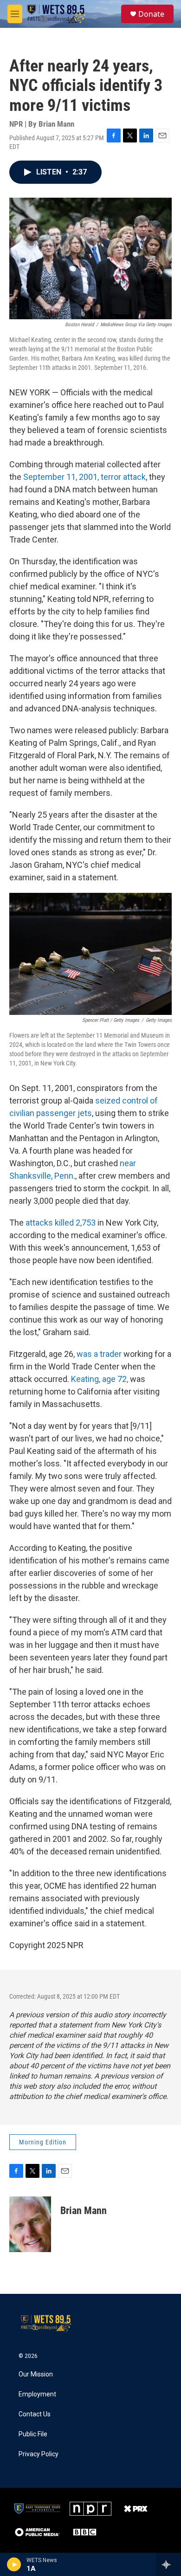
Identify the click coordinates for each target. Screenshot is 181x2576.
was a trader (99, 1354)
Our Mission (36, 2374)
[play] (14, 2564)
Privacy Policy (39, 2454)
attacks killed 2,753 (61, 1223)
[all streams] (169, 2564)
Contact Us (35, 2414)
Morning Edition (43, 2142)
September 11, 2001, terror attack (84, 477)
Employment (37, 2394)
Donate (151, 14)
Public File (33, 2434)
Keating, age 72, (100, 1379)
